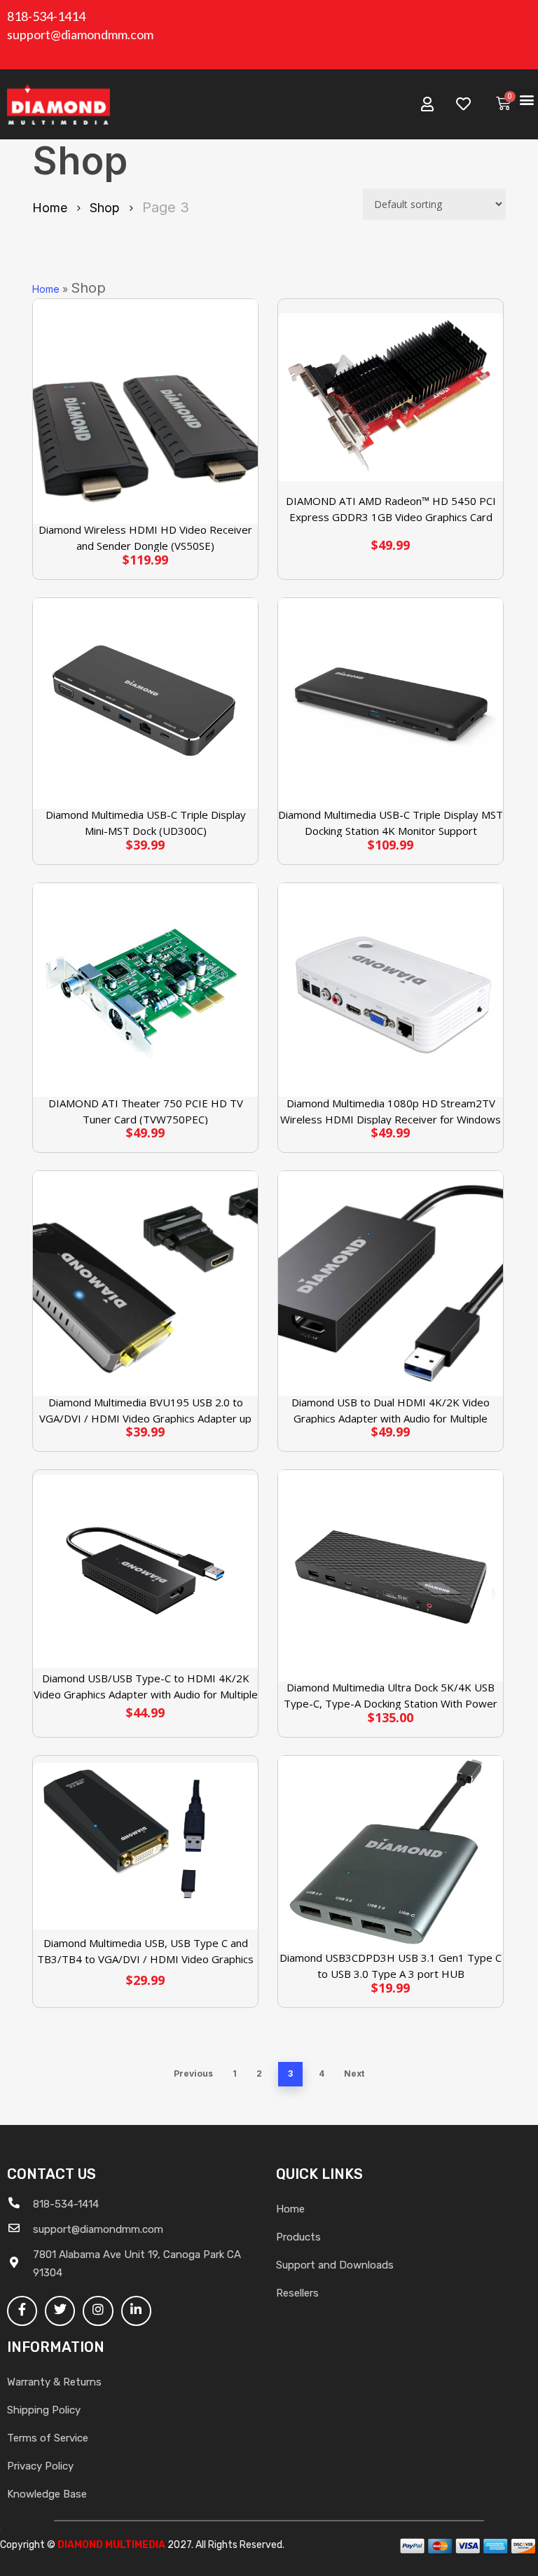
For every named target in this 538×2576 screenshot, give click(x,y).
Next (354, 2073)
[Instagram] (98, 2311)
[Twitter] (60, 2311)
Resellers (297, 2293)
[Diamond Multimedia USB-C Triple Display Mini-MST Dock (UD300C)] (145, 704)
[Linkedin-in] (136, 2311)
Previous (193, 2073)
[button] (526, 99)
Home (50, 208)
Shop (105, 208)
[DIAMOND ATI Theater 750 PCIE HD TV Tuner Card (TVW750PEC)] (145, 990)
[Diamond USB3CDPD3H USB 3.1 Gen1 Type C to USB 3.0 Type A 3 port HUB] (391, 1854)
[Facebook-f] (22, 2311)
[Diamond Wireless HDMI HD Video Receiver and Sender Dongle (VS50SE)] (145, 411)
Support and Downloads (335, 2265)
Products (298, 2237)
